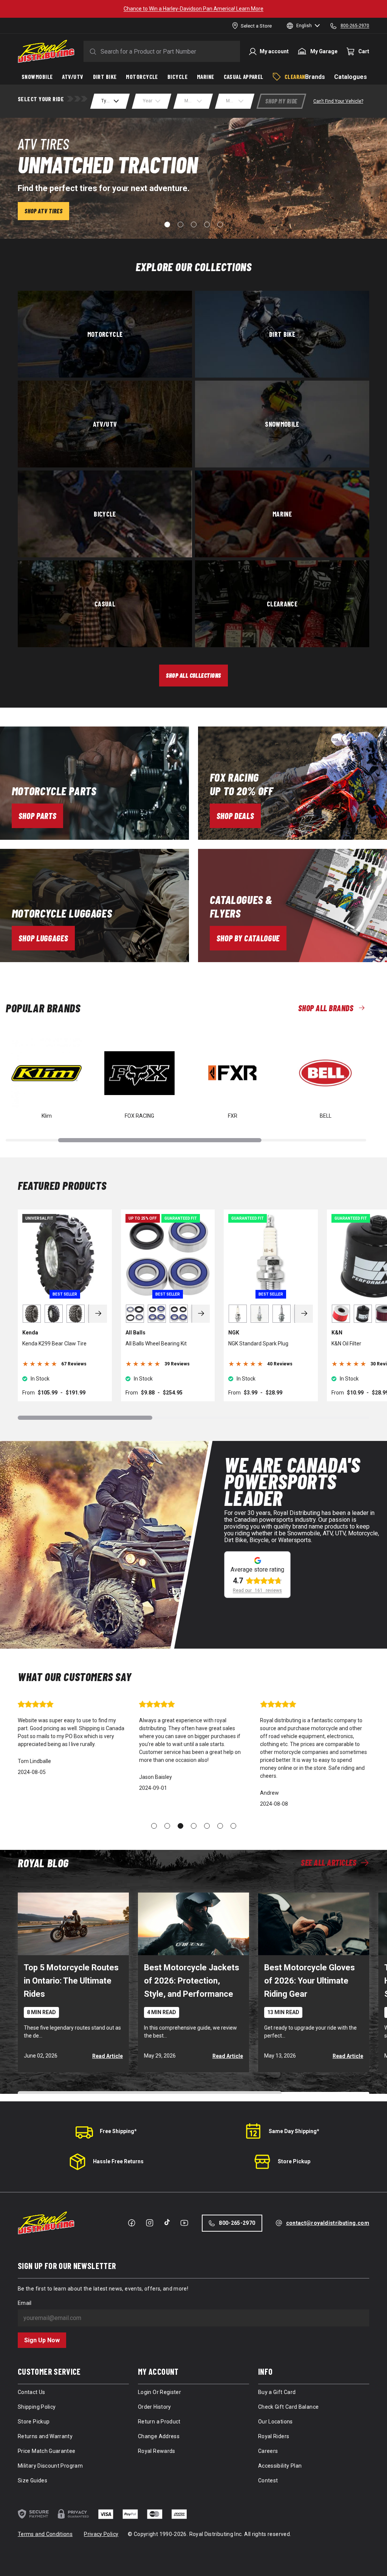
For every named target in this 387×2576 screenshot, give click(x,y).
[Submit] (91, 51)
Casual (105, 603)
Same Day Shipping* (294, 2131)
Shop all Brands (326, 1008)
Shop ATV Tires (43, 211)
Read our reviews (257, 1590)
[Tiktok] (167, 2222)
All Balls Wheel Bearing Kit (156, 1344)
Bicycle (105, 514)
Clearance (282, 603)
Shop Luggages (43, 938)
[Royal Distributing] (46, 51)
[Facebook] (132, 2223)
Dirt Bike (282, 334)
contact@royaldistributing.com (328, 2223)
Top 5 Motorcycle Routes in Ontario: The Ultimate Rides (71, 1981)
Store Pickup (294, 2161)
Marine (282, 514)
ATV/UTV (105, 424)
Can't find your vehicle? (338, 101)
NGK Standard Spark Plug (258, 1344)
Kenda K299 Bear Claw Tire (54, 1344)
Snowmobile (282, 424)
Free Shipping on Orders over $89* (193, 9)
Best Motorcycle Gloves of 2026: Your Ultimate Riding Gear (310, 1981)
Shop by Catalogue (248, 938)
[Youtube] (184, 2223)
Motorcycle (105, 334)
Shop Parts (38, 816)
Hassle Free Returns (118, 2161)
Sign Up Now (42, 2340)
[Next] (98, 1314)
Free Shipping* (118, 2131)
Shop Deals (235, 816)
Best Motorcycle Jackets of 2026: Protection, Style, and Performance (192, 1981)
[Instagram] (150, 2223)
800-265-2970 (237, 2223)
